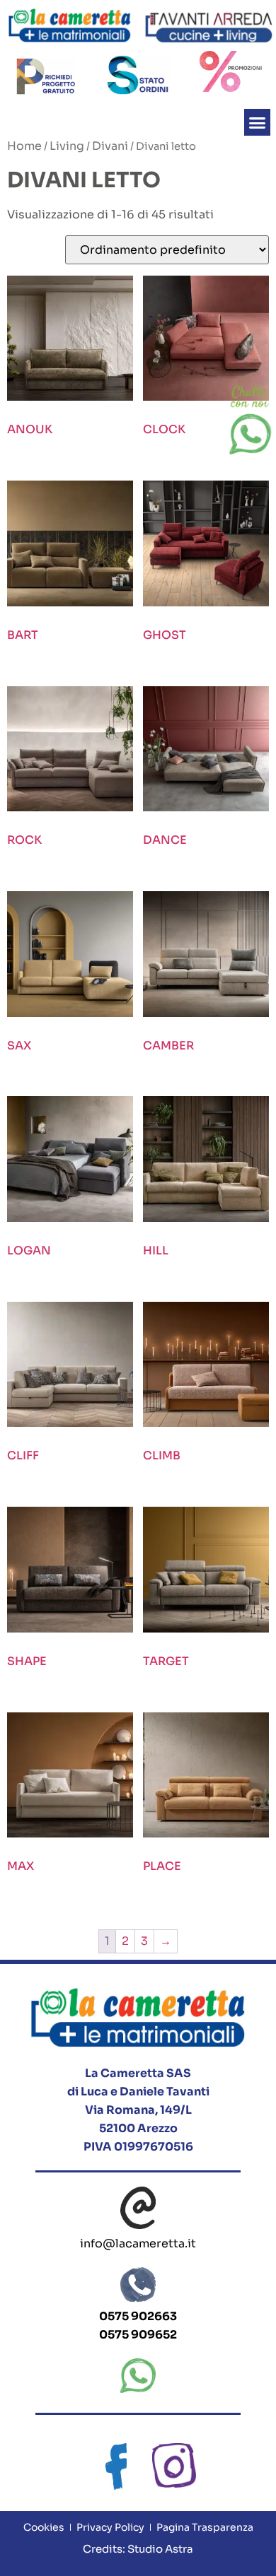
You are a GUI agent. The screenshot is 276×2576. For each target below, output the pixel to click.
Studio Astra (159, 2549)
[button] (258, 122)
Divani (110, 146)
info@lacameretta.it (138, 2243)
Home (24, 146)
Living (67, 146)
